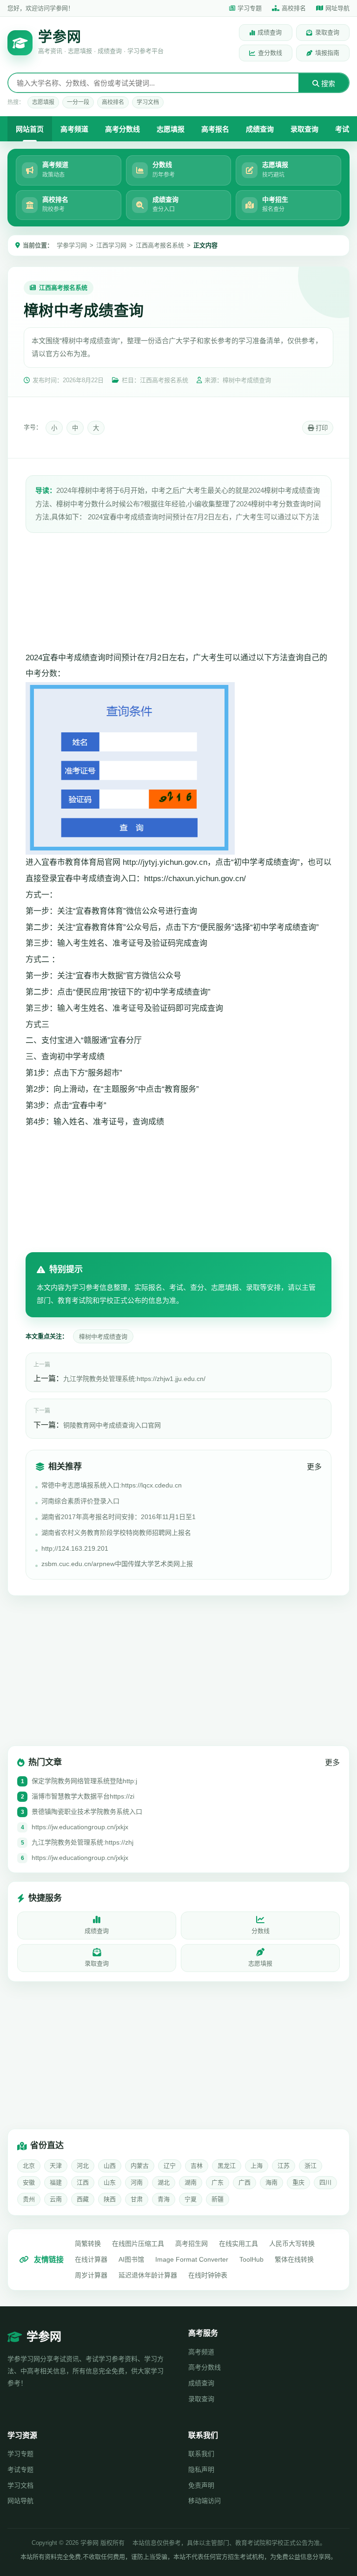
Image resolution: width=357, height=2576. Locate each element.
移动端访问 (205, 2501)
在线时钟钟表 (208, 2275)
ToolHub (251, 2259)
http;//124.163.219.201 (75, 1548)
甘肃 (137, 2199)
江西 (83, 2182)
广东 (218, 2182)
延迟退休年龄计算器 (148, 2275)
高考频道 (74, 129)
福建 (56, 2182)
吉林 (197, 2166)
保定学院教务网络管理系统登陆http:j (84, 1781)
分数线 (261, 1931)
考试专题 (20, 2470)
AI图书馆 (131, 2259)
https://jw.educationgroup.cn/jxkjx (80, 1827)
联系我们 (201, 2454)
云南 (56, 2199)
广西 (245, 2182)
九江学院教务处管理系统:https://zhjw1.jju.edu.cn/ (134, 1379)
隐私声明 (201, 2470)
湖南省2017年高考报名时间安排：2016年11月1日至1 (119, 1517)
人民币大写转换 (292, 2244)
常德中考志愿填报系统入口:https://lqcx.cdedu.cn (112, 1485)
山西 (110, 2166)
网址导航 (337, 8)
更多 (314, 1467)
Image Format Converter (192, 2259)
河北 (83, 2166)
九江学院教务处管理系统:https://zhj (83, 1842)
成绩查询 (270, 32)
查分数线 (270, 53)
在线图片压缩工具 (138, 2244)
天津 (56, 2166)
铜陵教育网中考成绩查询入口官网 (112, 1425)
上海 (257, 2166)
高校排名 (294, 8)
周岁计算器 (91, 2275)
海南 (271, 2182)
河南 (137, 2182)
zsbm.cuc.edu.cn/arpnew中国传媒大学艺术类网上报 (117, 1564)
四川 (325, 2182)
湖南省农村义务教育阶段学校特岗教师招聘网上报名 (116, 1533)
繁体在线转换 (294, 2259)
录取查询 (327, 32)
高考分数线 (122, 129)
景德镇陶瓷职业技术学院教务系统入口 (87, 1812)
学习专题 (250, 8)
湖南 (191, 2182)
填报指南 (327, 53)
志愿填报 (43, 102)
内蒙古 (140, 2166)
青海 (164, 2199)
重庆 (298, 2182)
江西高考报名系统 (160, 245)
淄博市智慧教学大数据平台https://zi (83, 1796)
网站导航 (20, 2501)
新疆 (218, 2199)
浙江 (311, 2166)
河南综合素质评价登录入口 (80, 1501)
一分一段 (78, 102)
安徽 (29, 2182)
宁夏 (191, 2199)
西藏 (83, 2199)
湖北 (164, 2182)
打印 (321, 428)
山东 (110, 2182)
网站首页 (30, 129)
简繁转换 (88, 2244)
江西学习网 (111, 245)
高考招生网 (192, 2244)
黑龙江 (227, 2166)
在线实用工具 (238, 2244)
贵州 (29, 2199)
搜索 (327, 83)
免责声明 (201, 2485)
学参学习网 (72, 245)
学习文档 (148, 102)
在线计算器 (91, 2259)
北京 (29, 2166)
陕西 (110, 2199)
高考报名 (215, 129)
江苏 (284, 2166)
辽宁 (170, 2166)
